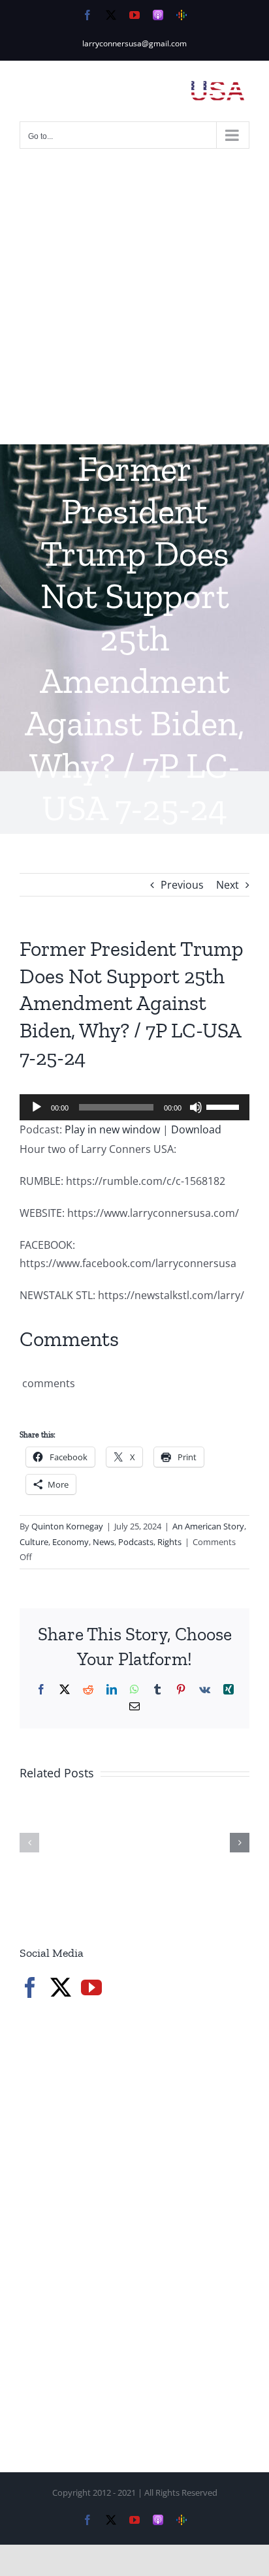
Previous (182, 885)
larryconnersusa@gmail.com (134, 43)
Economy (71, 1542)
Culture (34, 1542)
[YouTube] (91, 1987)
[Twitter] (61, 1987)
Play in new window (112, 1129)
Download (196, 1129)
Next (228, 885)
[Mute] (196, 1107)
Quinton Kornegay (67, 1526)
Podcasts (136, 1542)
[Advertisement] (134, 303)
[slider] (225, 1106)
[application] (134, 1107)
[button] (29, 1843)
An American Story (208, 1526)
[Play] (37, 1107)
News (103, 1542)
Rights (169, 1542)
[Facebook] (30, 1987)
